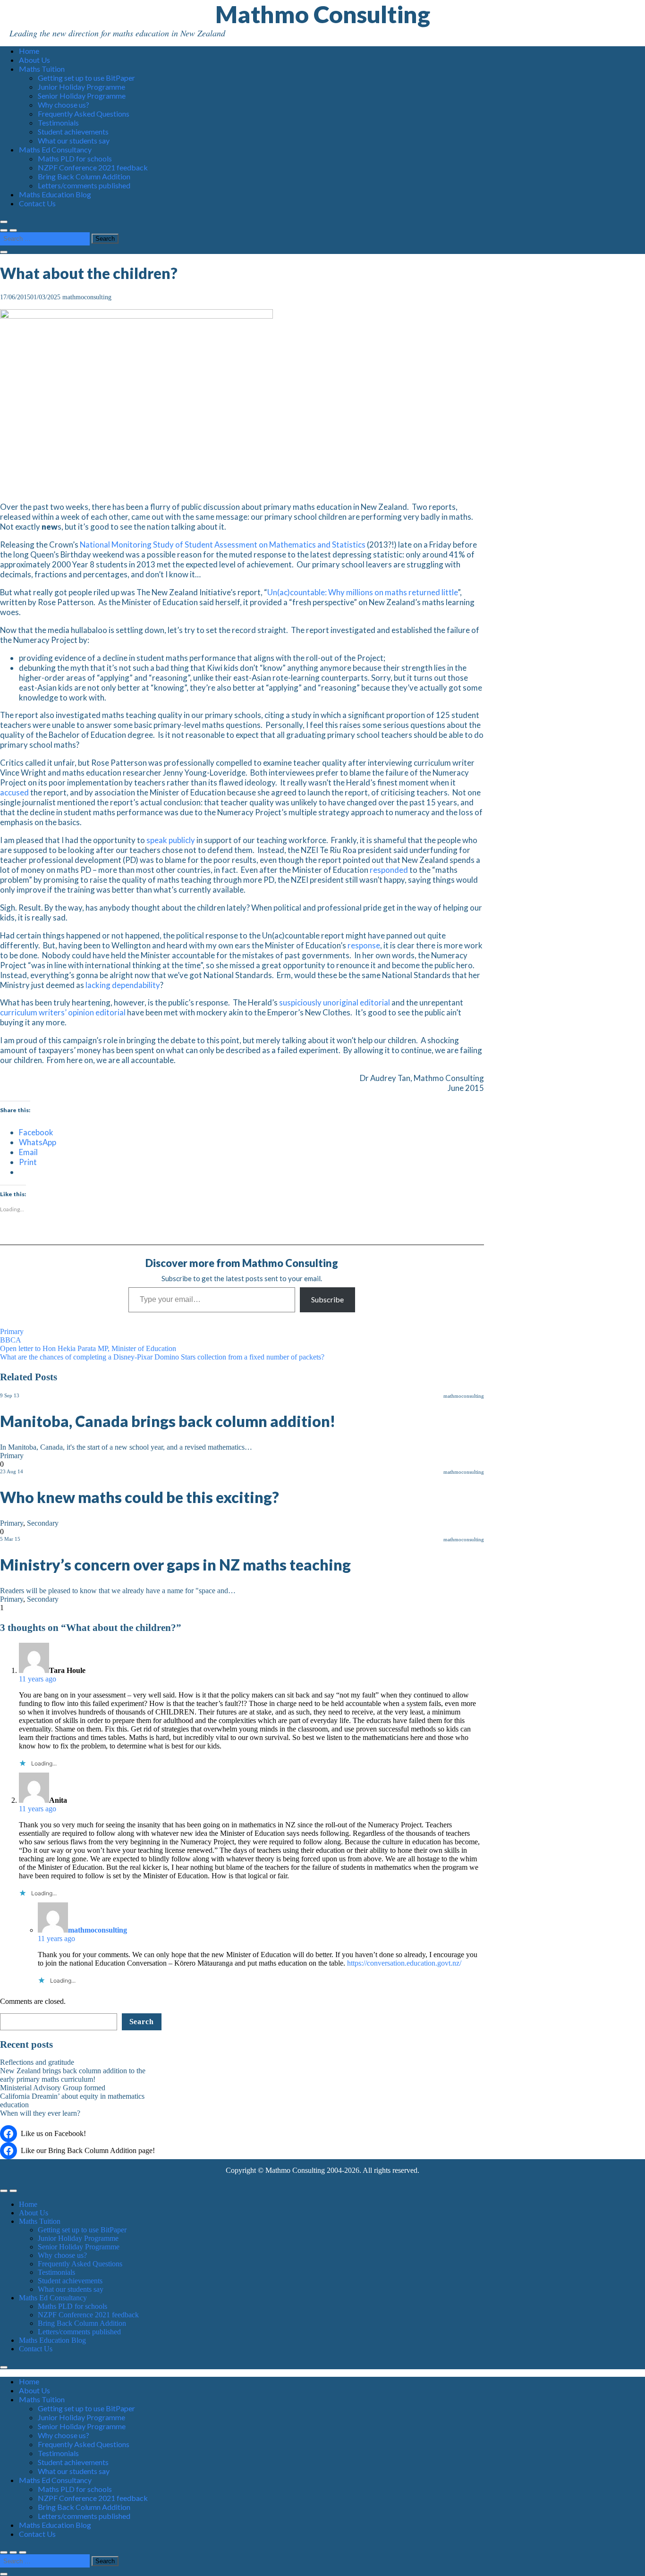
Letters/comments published (84, 185)
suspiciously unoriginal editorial (335, 1002)
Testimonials (58, 122)
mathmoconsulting (87, 297)
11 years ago (38, 1679)
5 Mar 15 (10, 1539)
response (364, 945)
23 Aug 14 (12, 1471)
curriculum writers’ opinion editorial (63, 1012)
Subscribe (327, 1299)
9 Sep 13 (10, 1395)
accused (14, 792)
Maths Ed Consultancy (55, 149)
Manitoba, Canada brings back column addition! (168, 1421)
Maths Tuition (42, 69)
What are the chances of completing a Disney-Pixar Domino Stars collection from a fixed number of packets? (162, 1357)
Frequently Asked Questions (84, 114)
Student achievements (73, 131)
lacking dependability (123, 985)
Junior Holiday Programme (81, 87)
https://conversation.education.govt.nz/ (404, 1963)
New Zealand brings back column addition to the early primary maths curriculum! (73, 2075)
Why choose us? (64, 105)
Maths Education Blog (55, 194)
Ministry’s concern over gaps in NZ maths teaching (175, 1565)
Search (142, 2022)
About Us (34, 60)
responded (389, 870)
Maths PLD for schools (75, 158)
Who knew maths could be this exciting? (140, 1497)
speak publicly (171, 840)
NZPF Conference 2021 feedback (93, 167)
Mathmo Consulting (323, 14)
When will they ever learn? (40, 2113)
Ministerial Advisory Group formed (53, 2088)
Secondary (43, 1523)
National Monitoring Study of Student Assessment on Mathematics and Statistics (223, 545)
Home (29, 51)
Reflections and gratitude (37, 2062)
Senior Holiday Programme (82, 96)
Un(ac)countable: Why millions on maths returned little (362, 592)
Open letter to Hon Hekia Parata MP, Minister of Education (88, 1348)
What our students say (74, 140)
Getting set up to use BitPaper (86, 78)
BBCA (11, 1340)
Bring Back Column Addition (84, 176)
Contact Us (37, 203)
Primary (12, 1331)
